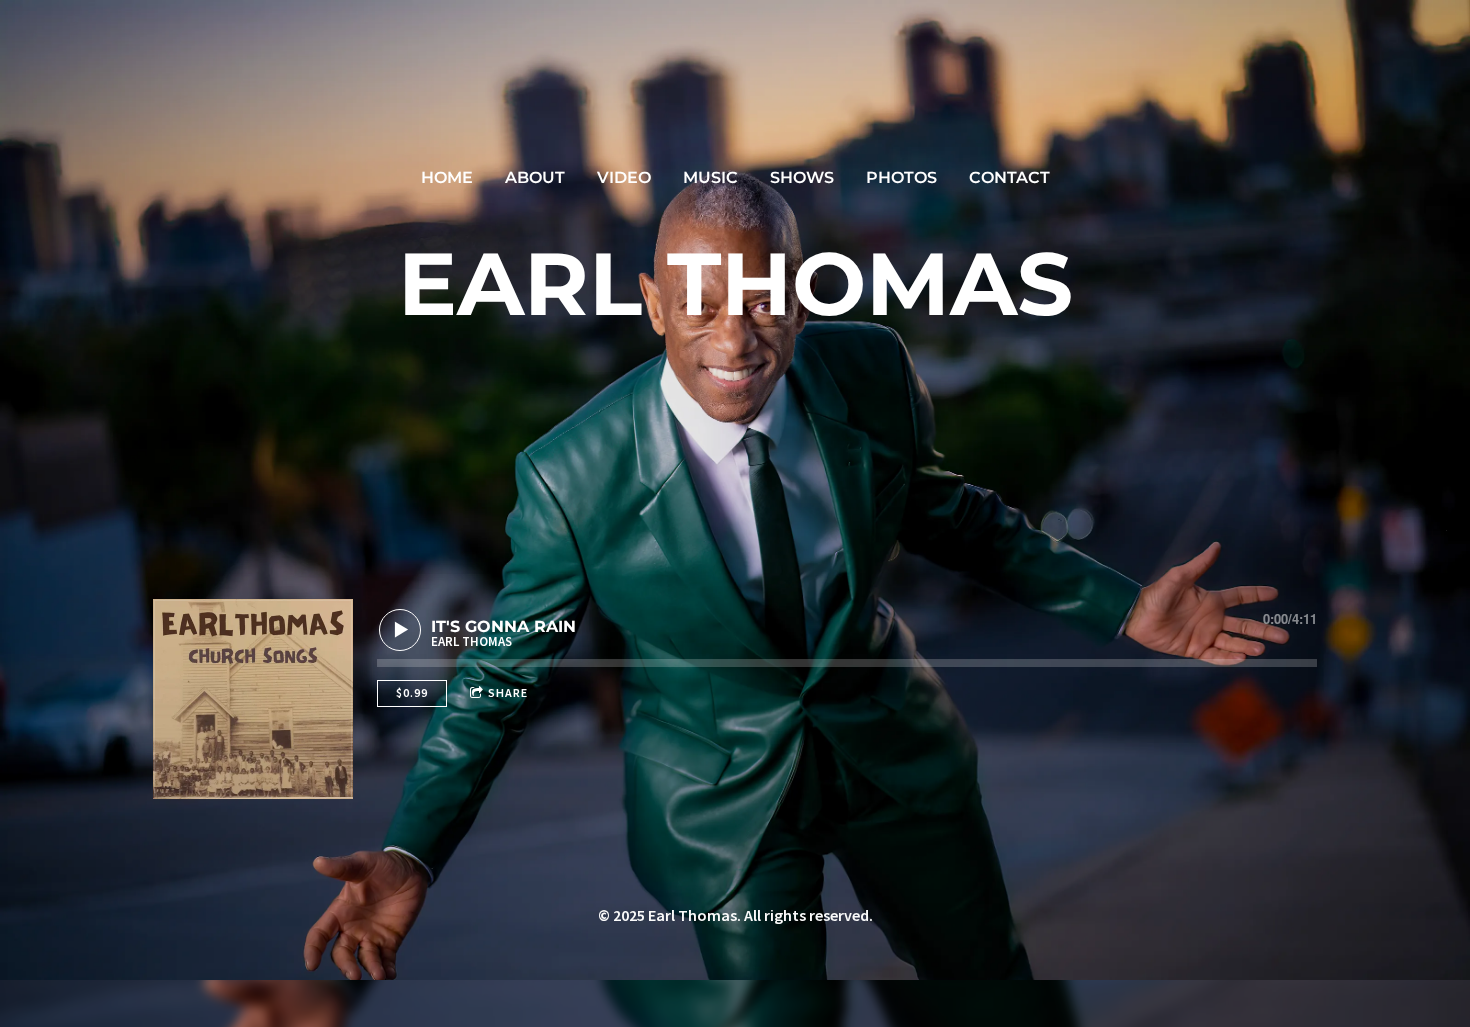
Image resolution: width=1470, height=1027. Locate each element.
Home (447, 177)
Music (710, 177)
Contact (1009, 177)
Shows (802, 177)
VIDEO (624, 177)
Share (508, 692)
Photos (901, 177)
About (535, 177)
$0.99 (412, 692)
